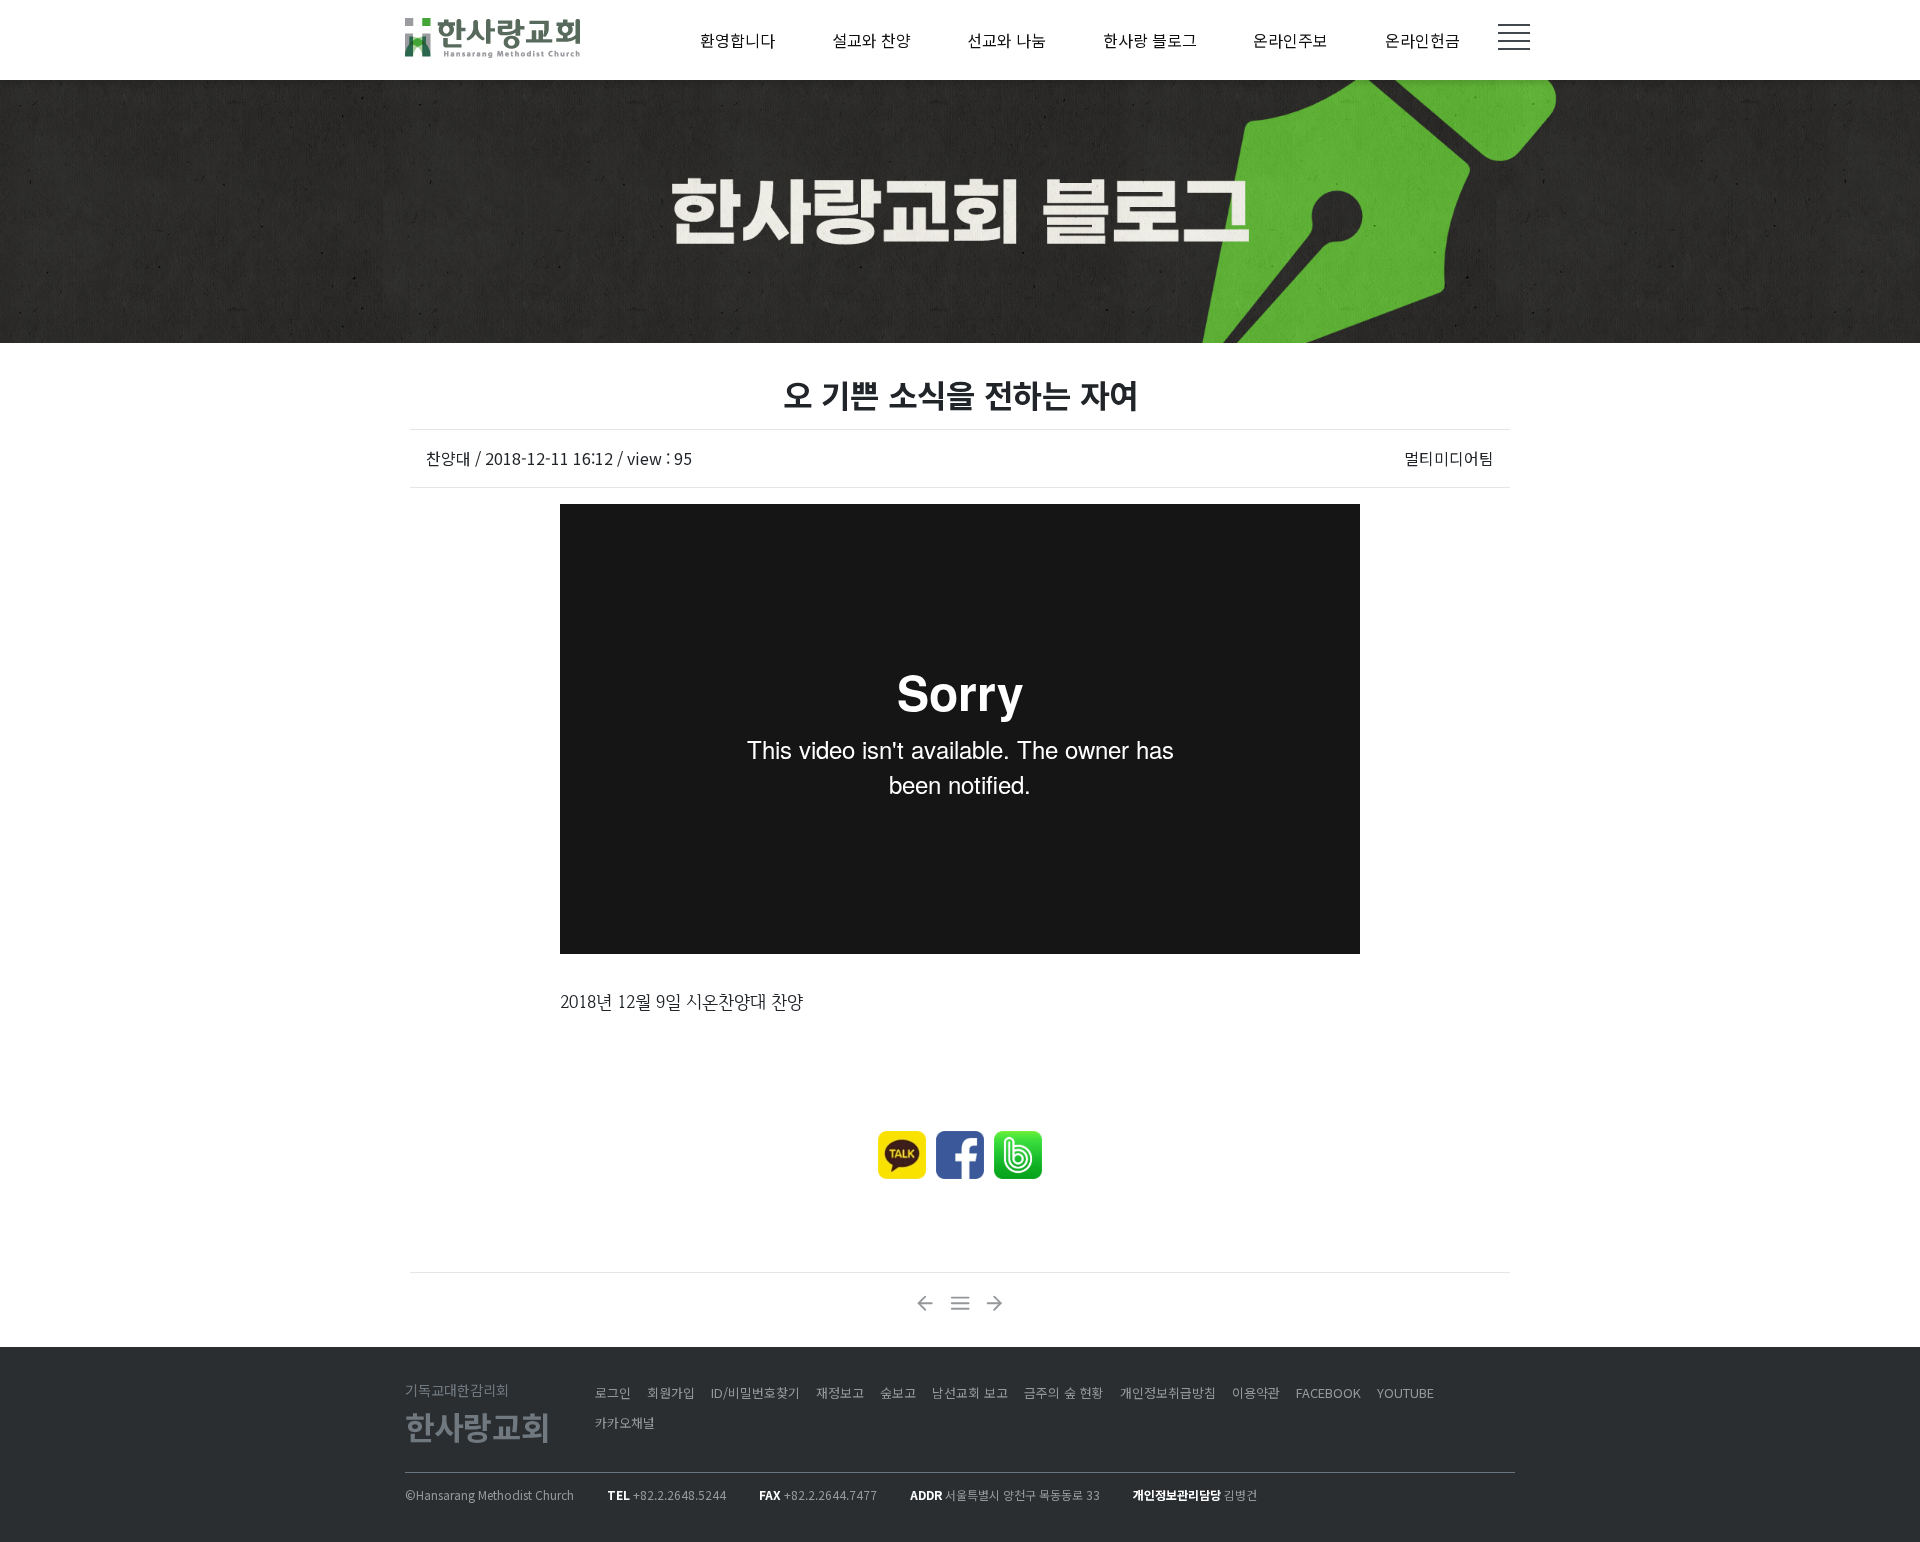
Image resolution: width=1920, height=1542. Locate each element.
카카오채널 (625, 1422)
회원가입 (671, 1392)
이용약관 (1256, 1392)
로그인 (613, 1392)
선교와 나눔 (1006, 40)
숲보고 (898, 1392)
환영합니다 (737, 40)
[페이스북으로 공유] (960, 1155)
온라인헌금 (1422, 40)
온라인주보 (1290, 40)
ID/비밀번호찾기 (755, 1392)
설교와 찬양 (871, 40)
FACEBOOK (1328, 1392)
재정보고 (840, 1392)
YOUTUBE (1405, 1392)
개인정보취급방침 (1168, 1392)
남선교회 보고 (970, 1392)
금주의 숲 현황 (1064, 1392)
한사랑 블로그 (1150, 40)
